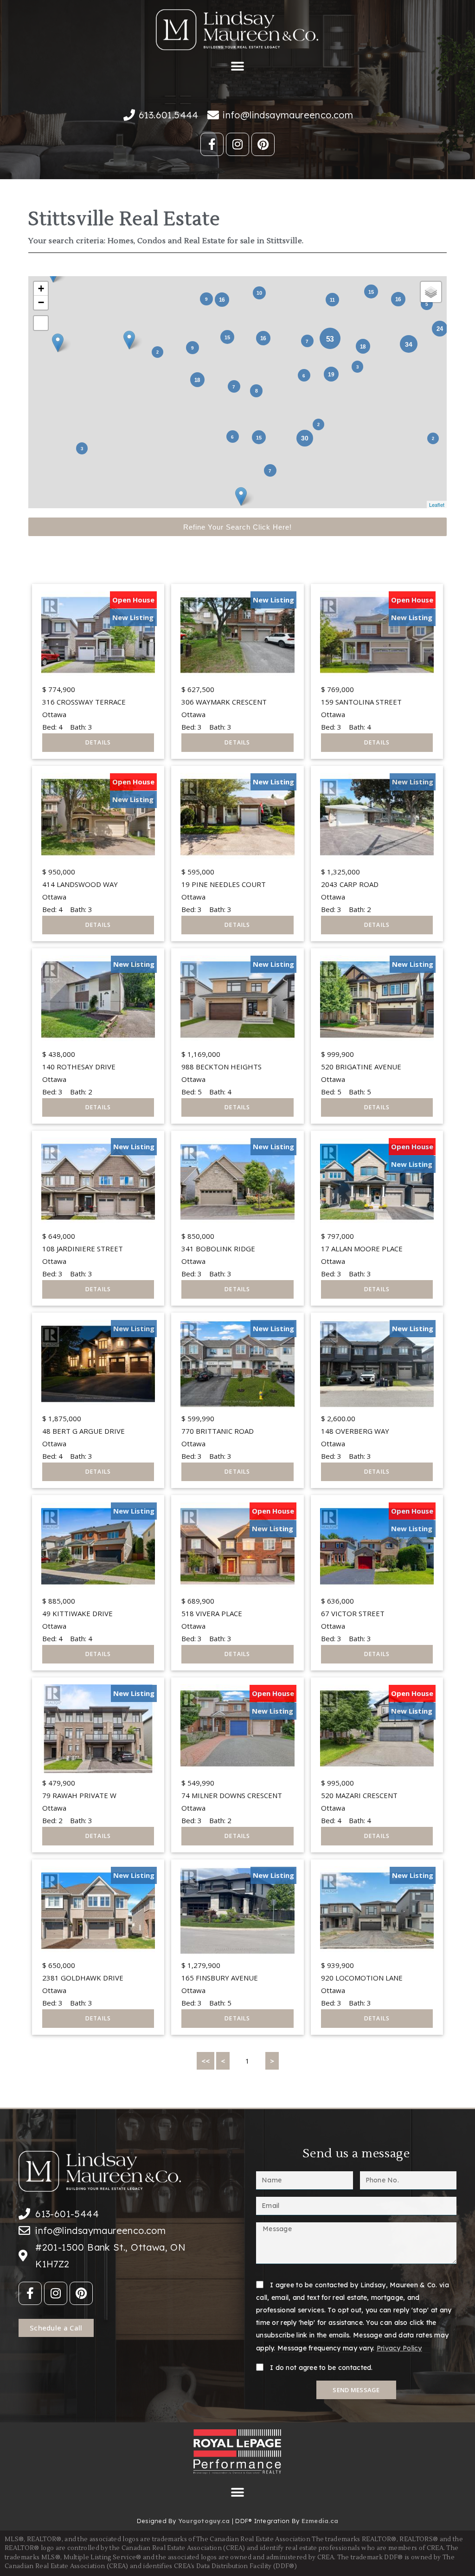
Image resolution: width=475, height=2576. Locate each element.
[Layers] (431, 292)
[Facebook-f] (212, 144)
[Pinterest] (263, 144)
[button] (238, 67)
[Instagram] (237, 144)
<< (205, 2061)
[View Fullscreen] (41, 323)
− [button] (41, 302)
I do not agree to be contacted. (321, 2368)
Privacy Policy (399, 2348)
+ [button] (41, 288)
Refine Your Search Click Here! (237, 527)
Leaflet (437, 505)
